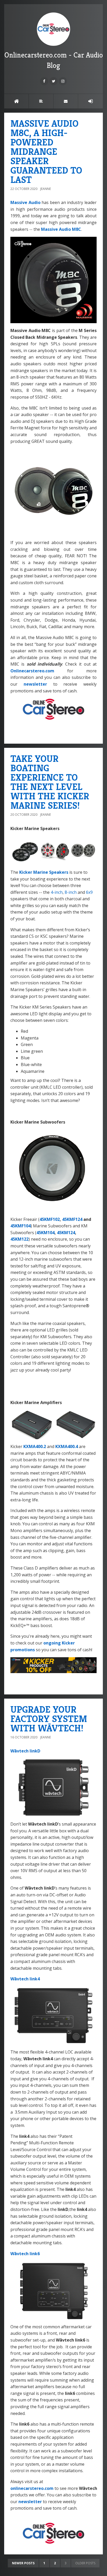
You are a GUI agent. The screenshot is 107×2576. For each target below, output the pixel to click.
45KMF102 (50, 1219)
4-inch (57, 892)
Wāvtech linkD (25, 1751)
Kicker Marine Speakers (44, 872)
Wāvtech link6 (25, 2254)
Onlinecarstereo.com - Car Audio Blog (54, 60)
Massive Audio (25, 202)
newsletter (35, 684)
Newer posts (23, 2563)
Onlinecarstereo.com (32, 671)
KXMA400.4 (67, 1446)
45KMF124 (72, 1219)
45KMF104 (21, 1226)
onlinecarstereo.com (32, 2488)
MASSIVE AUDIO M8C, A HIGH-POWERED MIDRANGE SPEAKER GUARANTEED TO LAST (46, 152)
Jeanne (46, 189)
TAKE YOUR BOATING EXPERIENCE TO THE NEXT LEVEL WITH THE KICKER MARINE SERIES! (50, 782)
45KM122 (19, 1239)
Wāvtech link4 (25, 1979)
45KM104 (45, 1233)
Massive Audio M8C (61, 229)
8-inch (71, 892)
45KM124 (66, 1233)
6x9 (89, 892)
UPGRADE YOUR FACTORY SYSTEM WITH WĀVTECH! (49, 1719)
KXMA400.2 (35, 1446)
